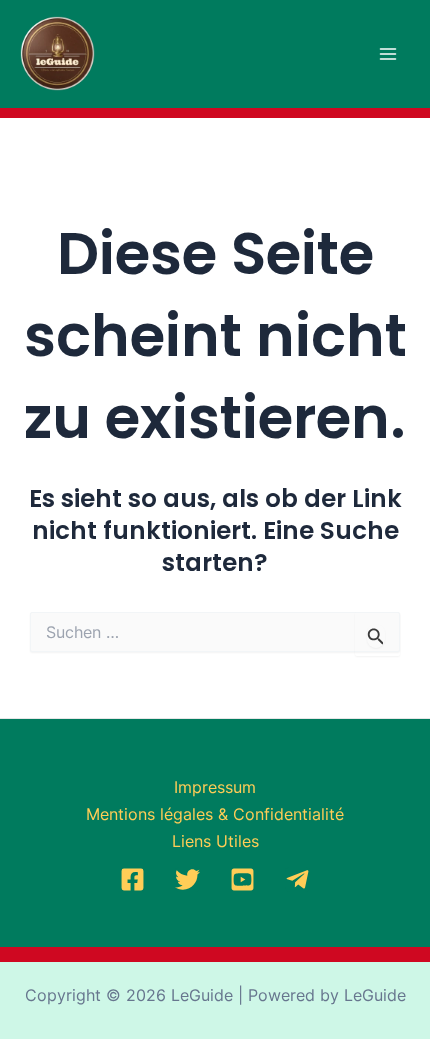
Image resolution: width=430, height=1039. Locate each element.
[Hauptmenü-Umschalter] (387, 54)
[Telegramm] (297, 879)
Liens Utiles (215, 841)
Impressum (215, 787)
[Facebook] (132, 879)
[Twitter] (187, 879)
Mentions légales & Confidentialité (215, 814)
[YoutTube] (242, 879)
